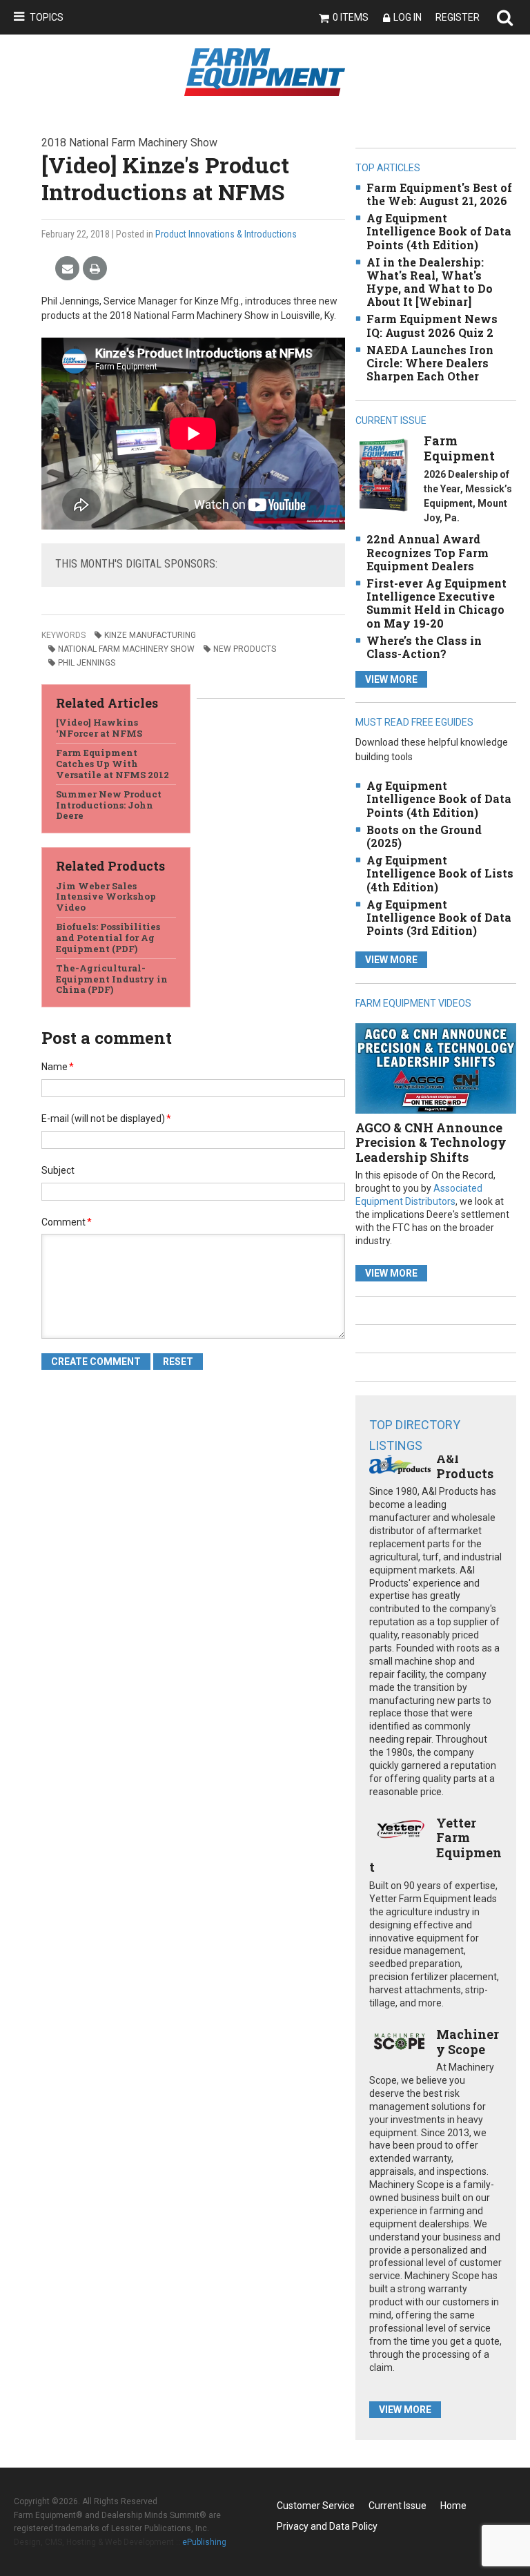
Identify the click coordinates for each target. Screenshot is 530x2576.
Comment (67, 1222)
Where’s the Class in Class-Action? (424, 647)
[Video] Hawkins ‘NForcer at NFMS (99, 728)
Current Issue (397, 2506)
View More (391, 679)
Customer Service (316, 2506)
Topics (47, 17)
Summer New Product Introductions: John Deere (109, 805)
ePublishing (204, 2542)
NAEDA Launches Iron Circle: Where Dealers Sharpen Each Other (430, 363)
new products (245, 649)
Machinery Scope (468, 2042)
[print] (95, 269)
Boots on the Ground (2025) (424, 836)
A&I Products (465, 1466)
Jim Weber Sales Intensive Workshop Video (106, 897)
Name (58, 1067)
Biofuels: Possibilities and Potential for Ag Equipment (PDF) (108, 937)
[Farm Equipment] (383, 475)
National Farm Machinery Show (126, 649)
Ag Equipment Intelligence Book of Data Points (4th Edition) (439, 231)
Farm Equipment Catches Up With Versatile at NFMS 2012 (112, 763)
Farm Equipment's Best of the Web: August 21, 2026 (439, 194)
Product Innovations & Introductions (226, 234)
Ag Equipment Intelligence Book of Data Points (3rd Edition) (439, 917)
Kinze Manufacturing (150, 635)
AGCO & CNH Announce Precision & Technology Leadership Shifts (431, 1142)
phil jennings (87, 663)
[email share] (67, 269)
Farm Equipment (459, 448)
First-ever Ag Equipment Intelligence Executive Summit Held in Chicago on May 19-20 (436, 603)
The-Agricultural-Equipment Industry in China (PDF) (112, 979)
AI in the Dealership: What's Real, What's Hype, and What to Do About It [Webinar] (430, 282)
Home (453, 2506)
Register (458, 17)
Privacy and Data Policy (327, 2526)
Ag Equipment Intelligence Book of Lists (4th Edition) (440, 873)
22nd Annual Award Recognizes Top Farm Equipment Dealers (428, 552)
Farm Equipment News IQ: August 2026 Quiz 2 (432, 325)
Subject (58, 1170)
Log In (408, 17)
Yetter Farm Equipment (435, 1845)
